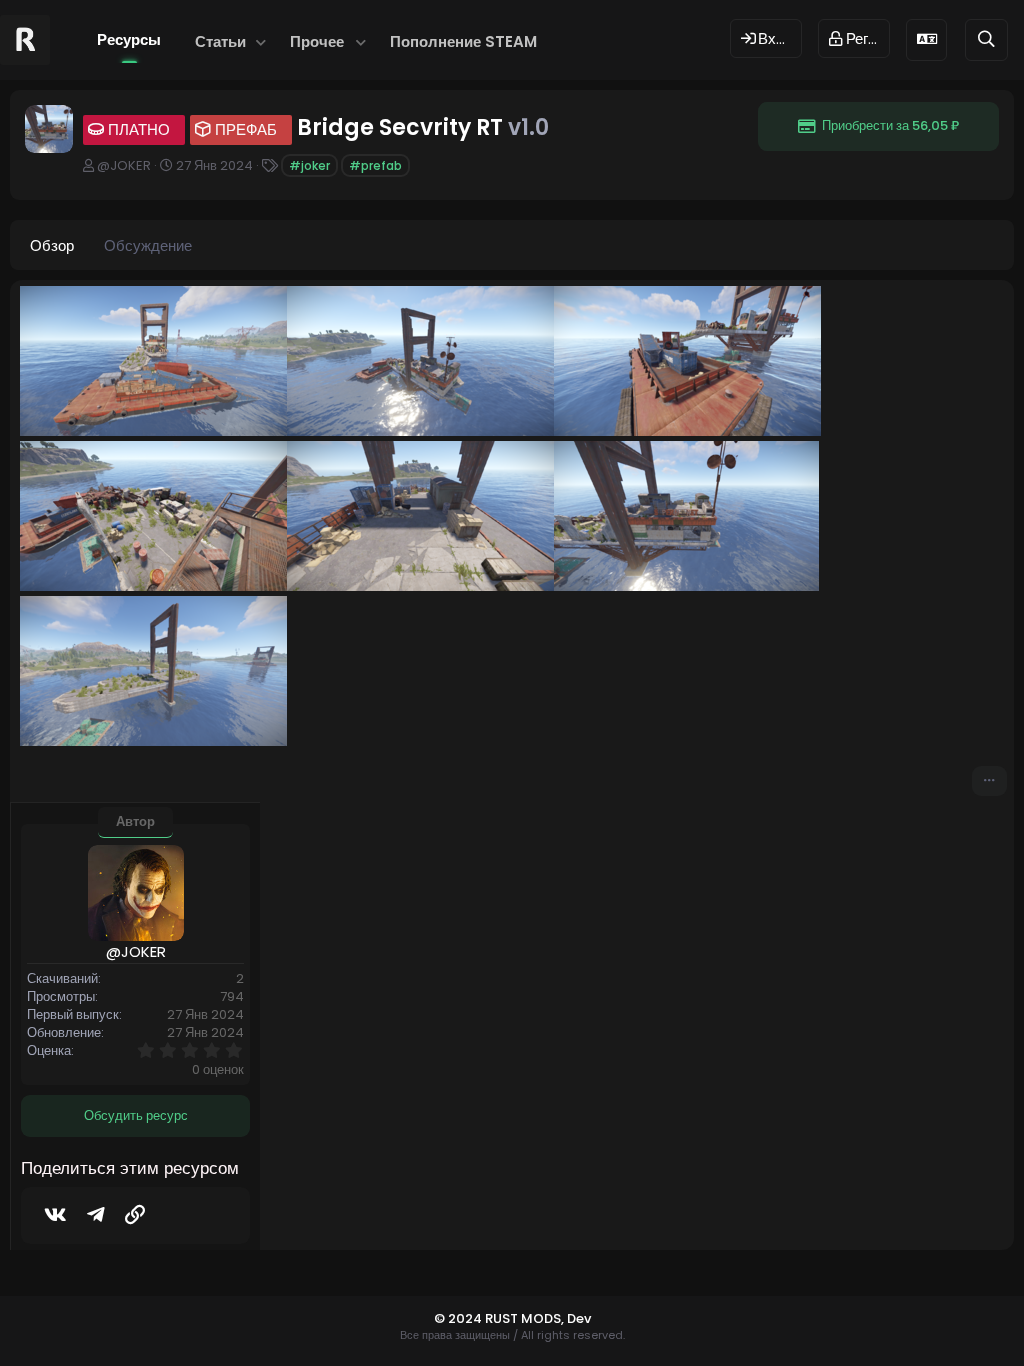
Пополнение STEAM (463, 41)
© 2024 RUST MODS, (500, 1318)
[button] (260, 41)
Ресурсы (129, 39)
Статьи (220, 41)
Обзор (52, 245)
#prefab (375, 165)
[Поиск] (986, 39)
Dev (579, 1318)
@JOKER (124, 165)
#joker (309, 165)
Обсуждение (148, 245)
